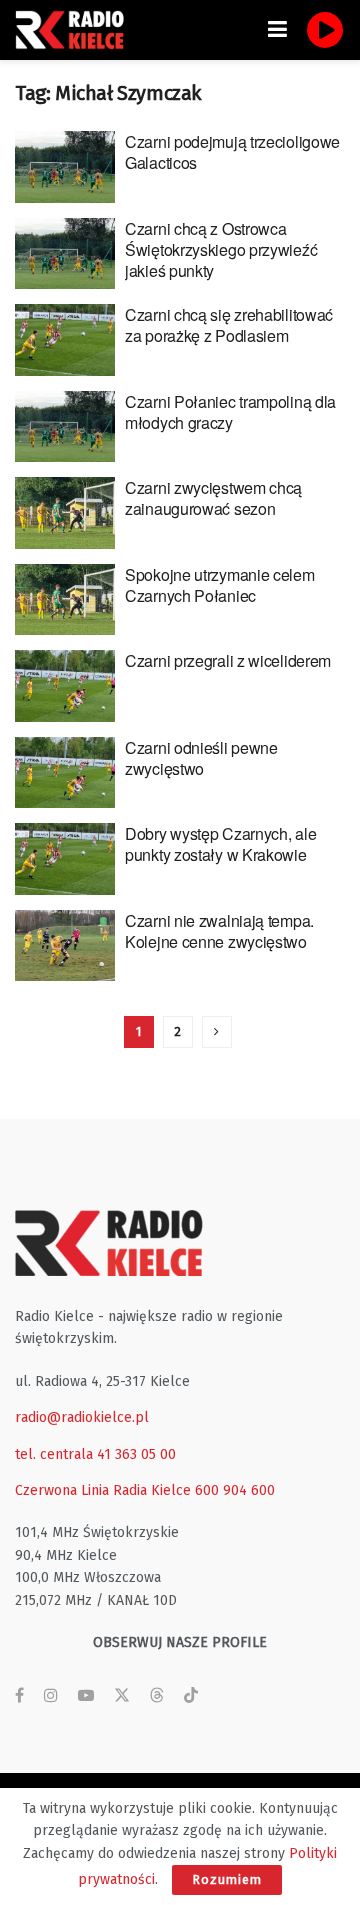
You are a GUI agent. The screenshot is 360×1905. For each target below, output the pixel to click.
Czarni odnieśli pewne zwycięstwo (201, 758)
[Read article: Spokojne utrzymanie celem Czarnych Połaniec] (65, 600)
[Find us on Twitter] (122, 1696)
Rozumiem (227, 1879)
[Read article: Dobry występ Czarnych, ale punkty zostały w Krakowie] (65, 859)
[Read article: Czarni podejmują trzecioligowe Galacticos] (65, 167)
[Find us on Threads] (157, 1696)
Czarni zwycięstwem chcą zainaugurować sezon (213, 498)
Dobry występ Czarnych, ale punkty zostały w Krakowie (220, 844)
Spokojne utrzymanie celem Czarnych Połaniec (220, 585)
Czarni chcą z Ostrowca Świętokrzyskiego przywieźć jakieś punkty (221, 249)
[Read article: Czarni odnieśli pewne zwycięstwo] (65, 773)
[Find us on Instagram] (51, 1696)
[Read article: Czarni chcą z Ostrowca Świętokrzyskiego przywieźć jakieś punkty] (65, 254)
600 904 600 (235, 1490)
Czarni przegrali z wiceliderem (228, 660)
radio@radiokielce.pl (82, 1417)
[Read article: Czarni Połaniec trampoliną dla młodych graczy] (65, 427)
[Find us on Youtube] (86, 1696)
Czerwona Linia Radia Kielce (103, 1490)
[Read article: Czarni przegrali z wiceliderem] (65, 686)
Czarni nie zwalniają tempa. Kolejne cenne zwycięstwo (219, 931)
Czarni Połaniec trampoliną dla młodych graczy (230, 412)
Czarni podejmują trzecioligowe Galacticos (232, 152)
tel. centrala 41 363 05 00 (95, 1454)
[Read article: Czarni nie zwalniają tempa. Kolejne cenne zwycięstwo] (65, 946)
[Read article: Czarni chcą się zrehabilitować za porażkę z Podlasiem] (65, 340)
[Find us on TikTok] (191, 1696)
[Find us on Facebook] (19, 1696)
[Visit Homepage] (75, 30)
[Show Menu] (277, 30)
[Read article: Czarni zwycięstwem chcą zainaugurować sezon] (65, 513)
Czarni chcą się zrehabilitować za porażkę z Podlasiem (229, 325)
